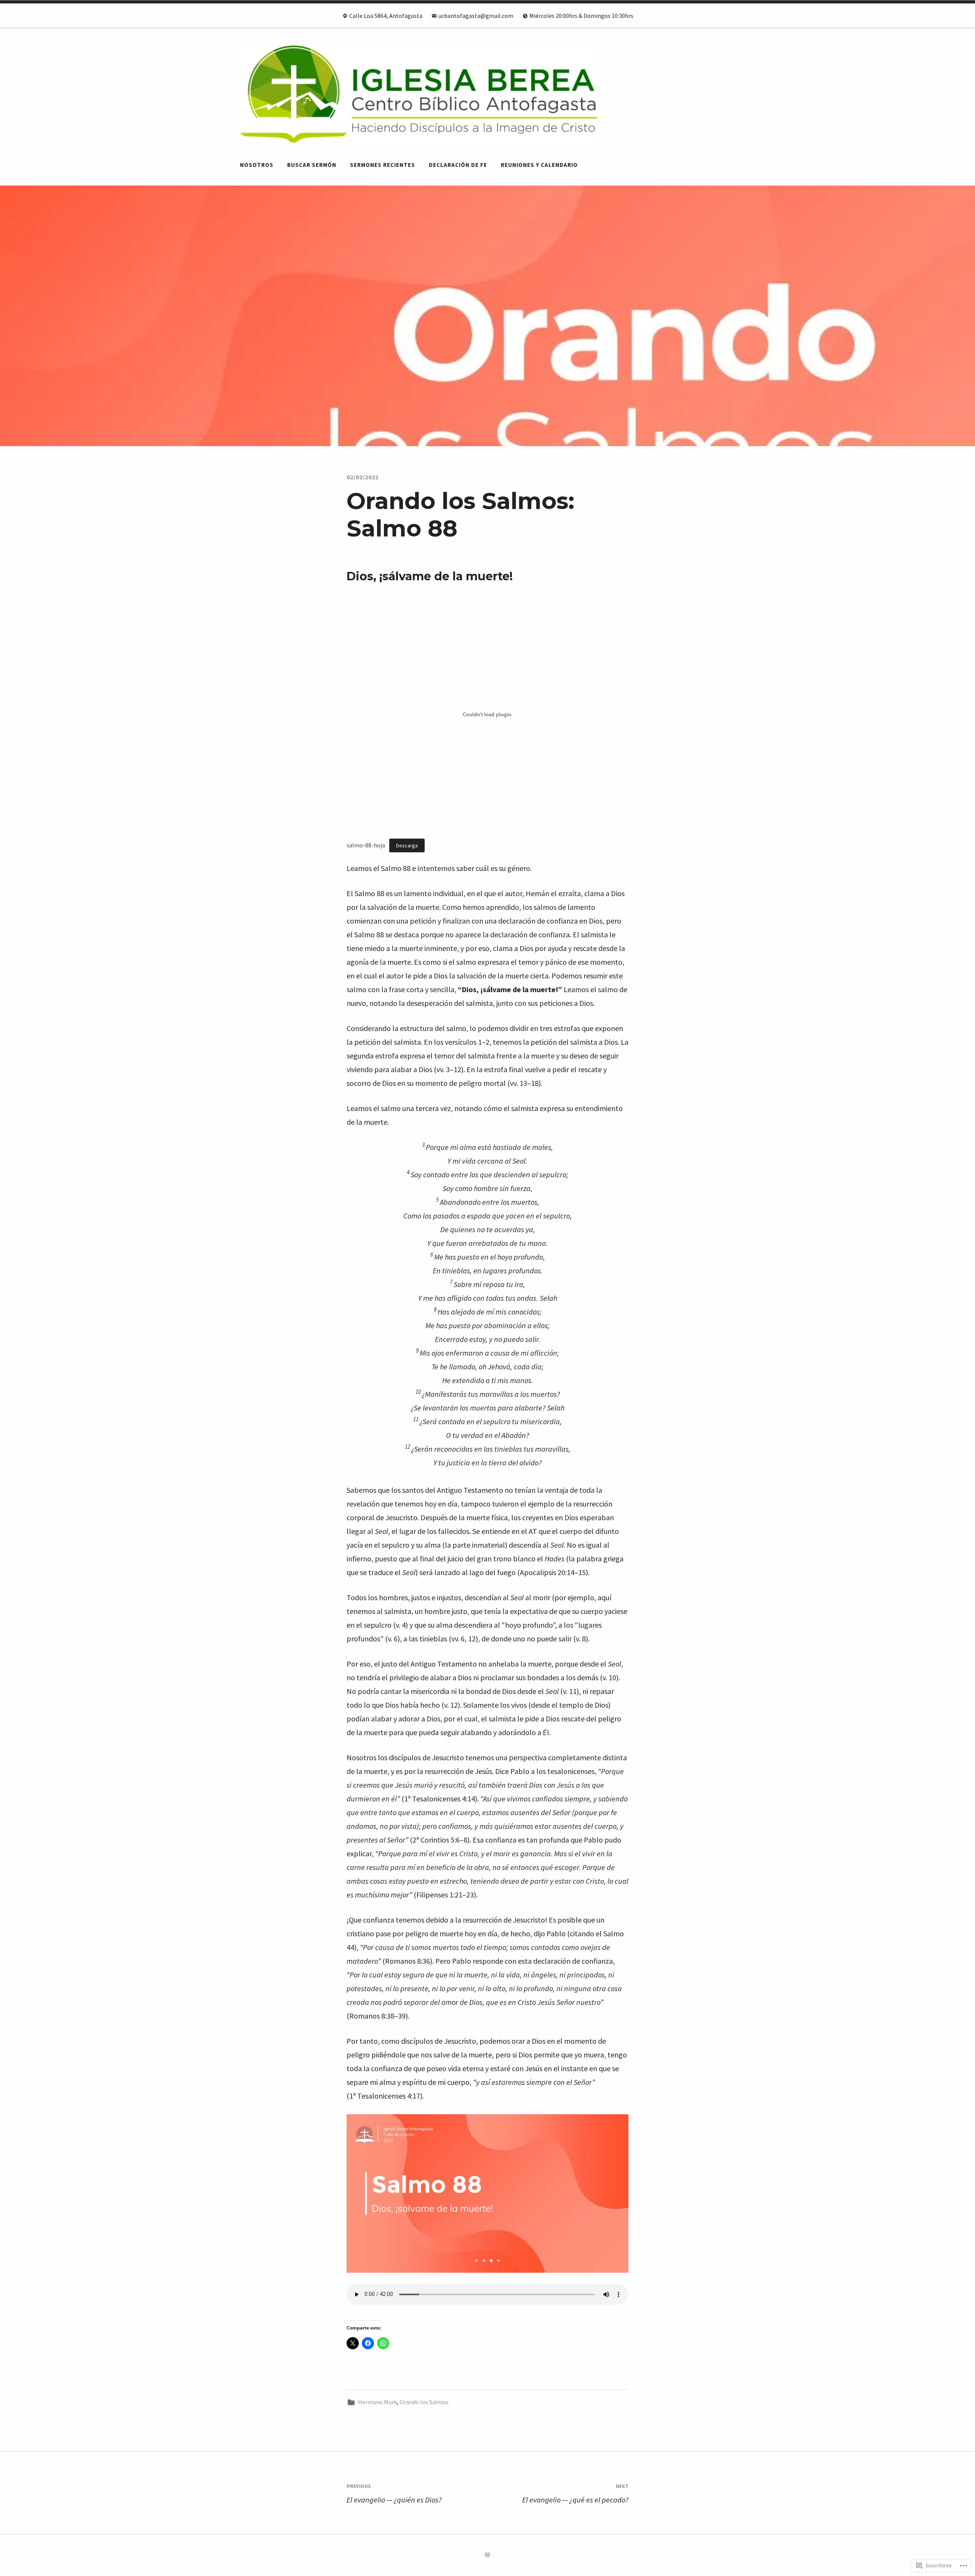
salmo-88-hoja (366, 845)
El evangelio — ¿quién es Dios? (394, 2494)
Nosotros (257, 165)
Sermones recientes (383, 165)
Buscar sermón (312, 165)
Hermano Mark (377, 2402)
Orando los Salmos (424, 2402)
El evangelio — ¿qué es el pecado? (575, 2494)
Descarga (407, 845)
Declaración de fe (458, 165)
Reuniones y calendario (539, 165)
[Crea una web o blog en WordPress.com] (487, 2555)
